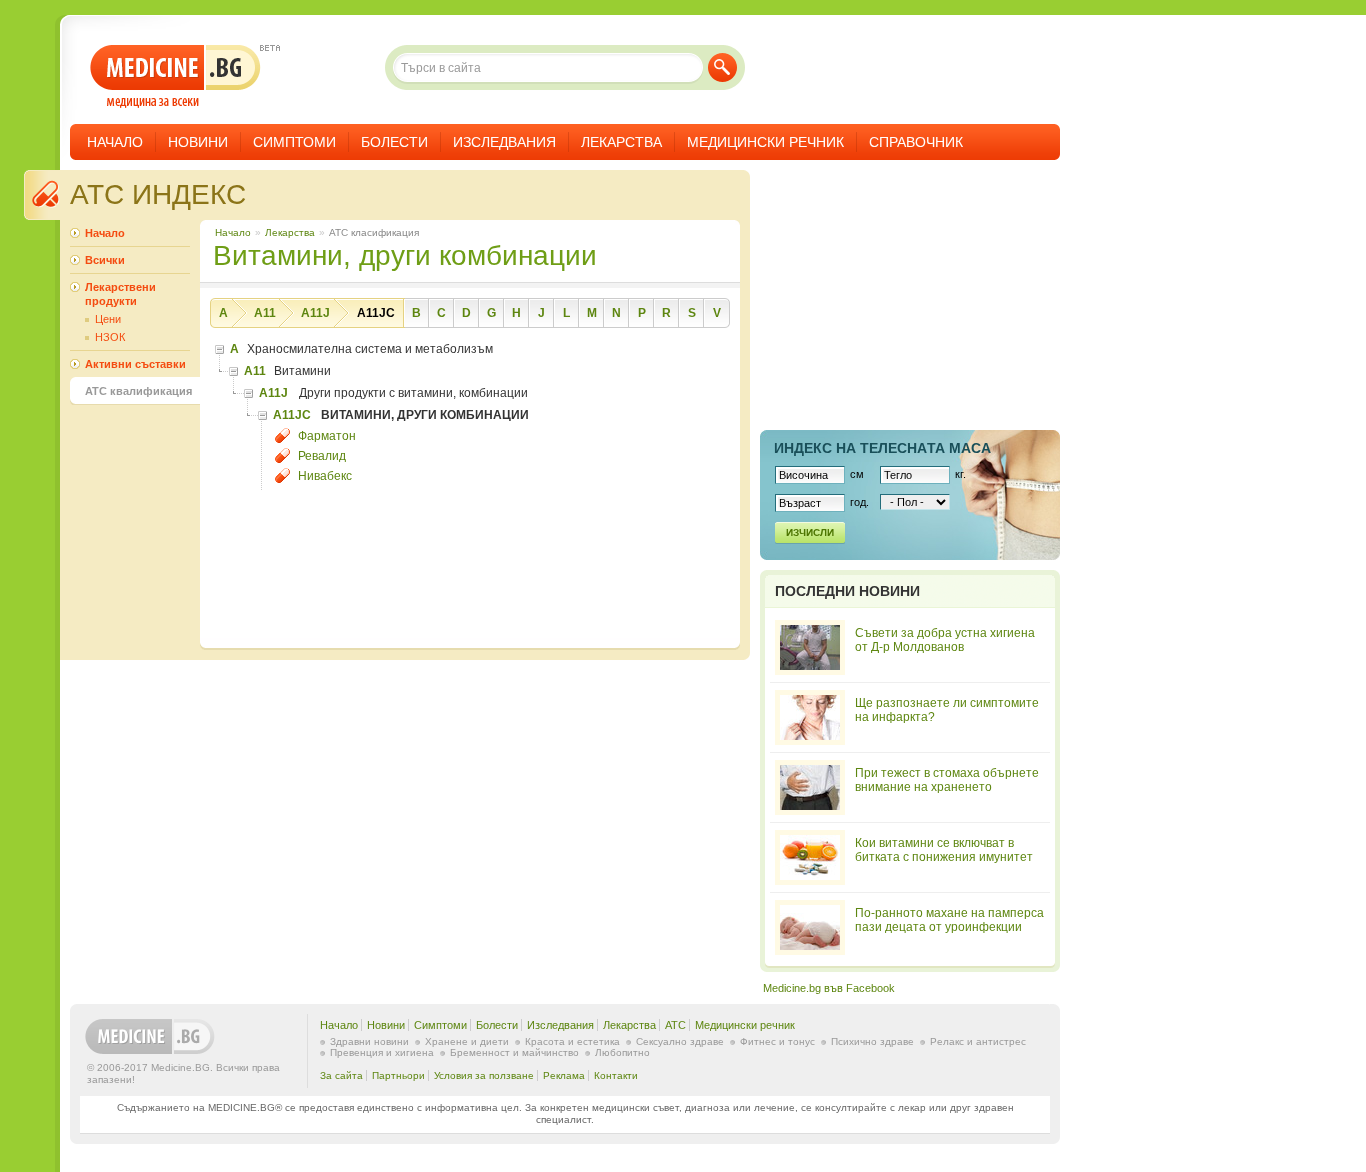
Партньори (398, 1075)
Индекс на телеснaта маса (882, 448)
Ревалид (322, 456)
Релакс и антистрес (978, 1041)
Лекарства (621, 142)
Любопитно (622, 1052)
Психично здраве (872, 1041)
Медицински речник (765, 142)
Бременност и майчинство (514, 1052)
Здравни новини (369, 1041)
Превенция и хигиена (382, 1052)
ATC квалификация (138, 391)
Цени (108, 319)
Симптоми (294, 142)
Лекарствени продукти (120, 294)
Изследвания (504, 142)
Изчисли (810, 532)
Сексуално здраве (680, 1041)
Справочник (916, 142)
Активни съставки (135, 364)
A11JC (376, 313)
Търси (722, 67)
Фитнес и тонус (777, 1041)
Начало (115, 142)
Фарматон (327, 436)
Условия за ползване (484, 1075)
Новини (198, 142)
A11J (315, 313)
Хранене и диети (467, 1041)
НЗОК (110, 337)
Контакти (616, 1075)
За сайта (341, 1075)
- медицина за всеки (175, 76)
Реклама (564, 1075)
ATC (675, 1025)
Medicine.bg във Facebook (829, 988)
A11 (265, 313)
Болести (394, 142)
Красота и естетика (572, 1041)
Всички (105, 260)
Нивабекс (325, 476)
